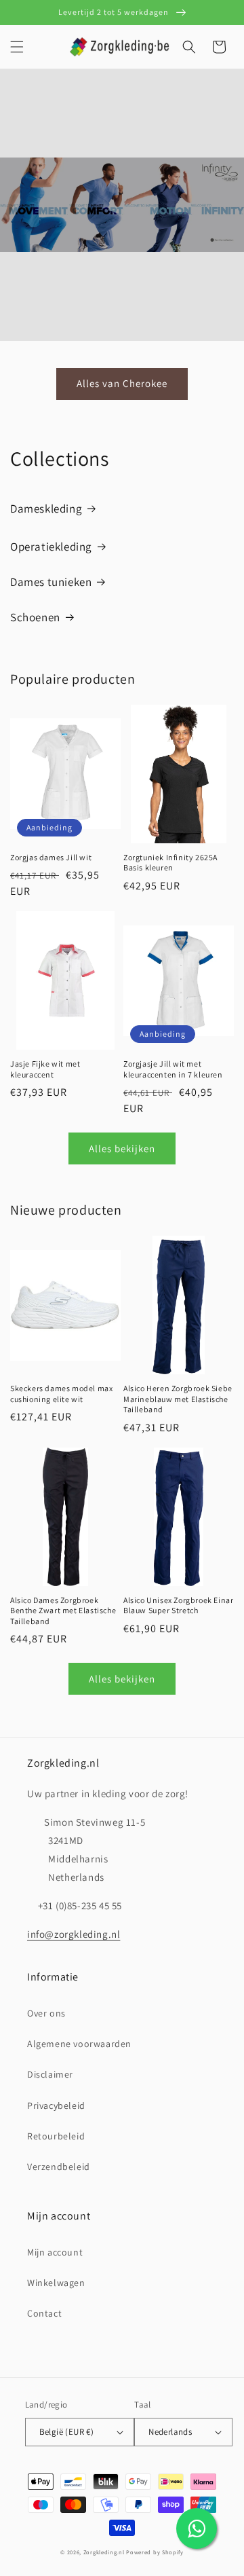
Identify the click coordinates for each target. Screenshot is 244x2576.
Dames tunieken (51, 582)
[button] (17, 47)
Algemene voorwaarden (79, 2044)
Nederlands (170, 2432)
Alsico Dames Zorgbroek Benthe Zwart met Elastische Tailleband (63, 1611)
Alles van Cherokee (122, 383)
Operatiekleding (51, 547)
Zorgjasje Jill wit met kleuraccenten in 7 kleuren (173, 1069)
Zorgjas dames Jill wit (51, 857)
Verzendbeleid (59, 2167)
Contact (44, 2313)
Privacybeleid (56, 2105)
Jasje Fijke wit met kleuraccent (45, 1069)
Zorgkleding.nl (104, 2552)
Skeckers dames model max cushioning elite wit (61, 1394)
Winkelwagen (56, 2283)
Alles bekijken (122, 1148)
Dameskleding (46, 509)
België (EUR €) (67, 2432)
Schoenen (35, 617)
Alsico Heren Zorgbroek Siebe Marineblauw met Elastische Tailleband (178, 1399)
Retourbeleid (56, 2136)
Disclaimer (50, 2074)
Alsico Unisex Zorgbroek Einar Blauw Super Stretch (178, 1605)
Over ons (46, 2013)
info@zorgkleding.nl (74, 1934)
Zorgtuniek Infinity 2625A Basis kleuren (170, 863)
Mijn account (55, 2252)
